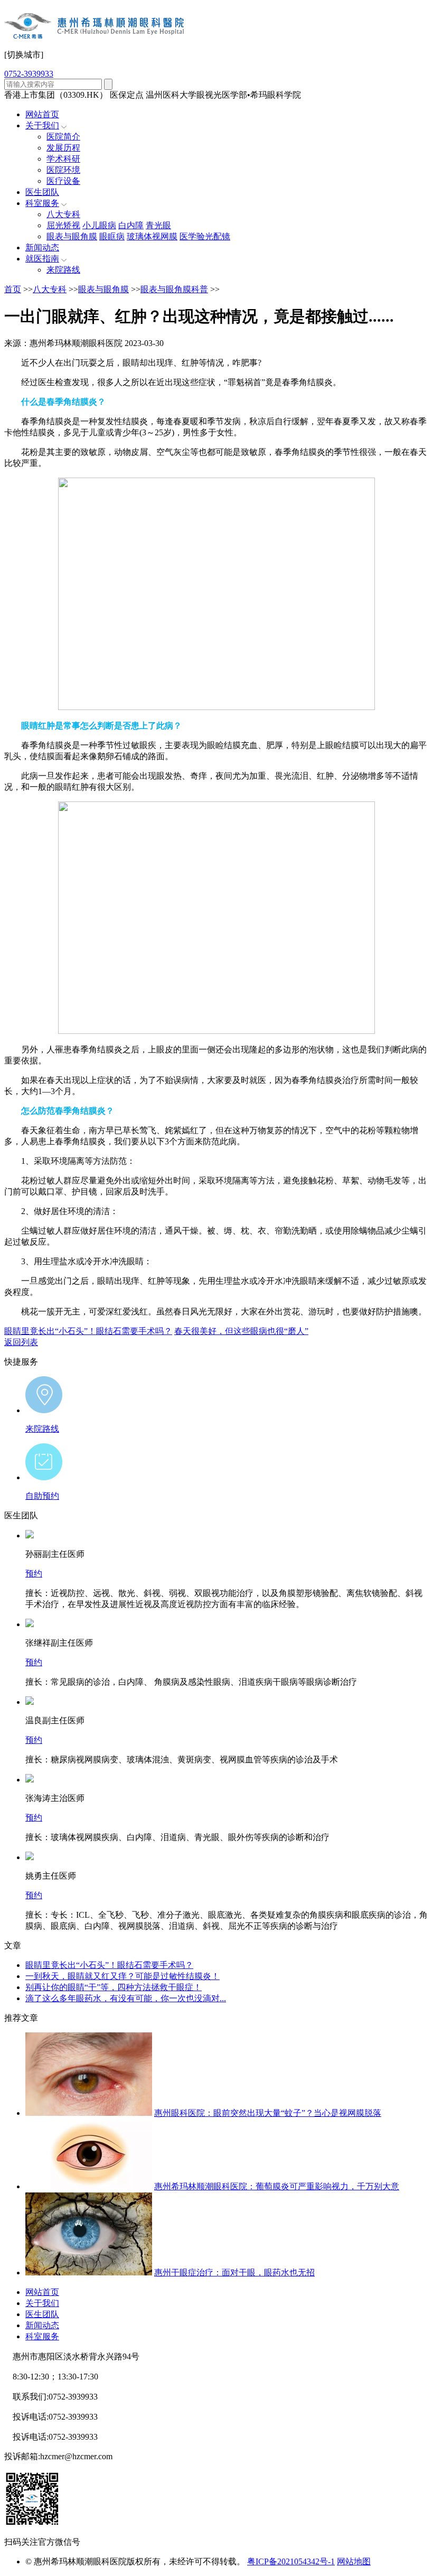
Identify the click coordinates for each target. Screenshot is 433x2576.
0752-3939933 (29, 74)
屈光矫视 (63, 225)
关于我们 (42, 125)
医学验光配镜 (205, 236)
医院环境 (63, 170)
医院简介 (63, 137)
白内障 (131, 225)
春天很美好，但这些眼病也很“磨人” (241, 1331)
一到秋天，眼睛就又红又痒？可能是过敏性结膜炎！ (123, 1976)
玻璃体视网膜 (152, 236)
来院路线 (63, 270)
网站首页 (42, 114)
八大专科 (63, 214)
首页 (13, 289)
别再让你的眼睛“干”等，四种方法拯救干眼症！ (114, 1987)
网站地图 (354, 2561)
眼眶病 (112, 236)
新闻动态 (42, 248)
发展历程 (63, 148)
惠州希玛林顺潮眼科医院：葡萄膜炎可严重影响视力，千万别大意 (277, 2186)
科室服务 (42, 203)
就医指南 (42, 259)
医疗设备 (63, 181)
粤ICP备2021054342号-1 (291, 2561)
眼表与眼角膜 (72, 236)
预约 (34, 1574)
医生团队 (42, 192)
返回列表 (21, 1342)
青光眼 (158, 225)
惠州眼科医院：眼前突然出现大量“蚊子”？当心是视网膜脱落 (268, 2113)
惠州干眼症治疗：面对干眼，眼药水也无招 (234, 2272)
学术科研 (63, 159)
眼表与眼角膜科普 (174, 289)
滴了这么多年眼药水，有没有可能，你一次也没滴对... (126, 1998)
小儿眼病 (99, 225)
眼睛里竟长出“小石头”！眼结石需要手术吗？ (88, 1331)
